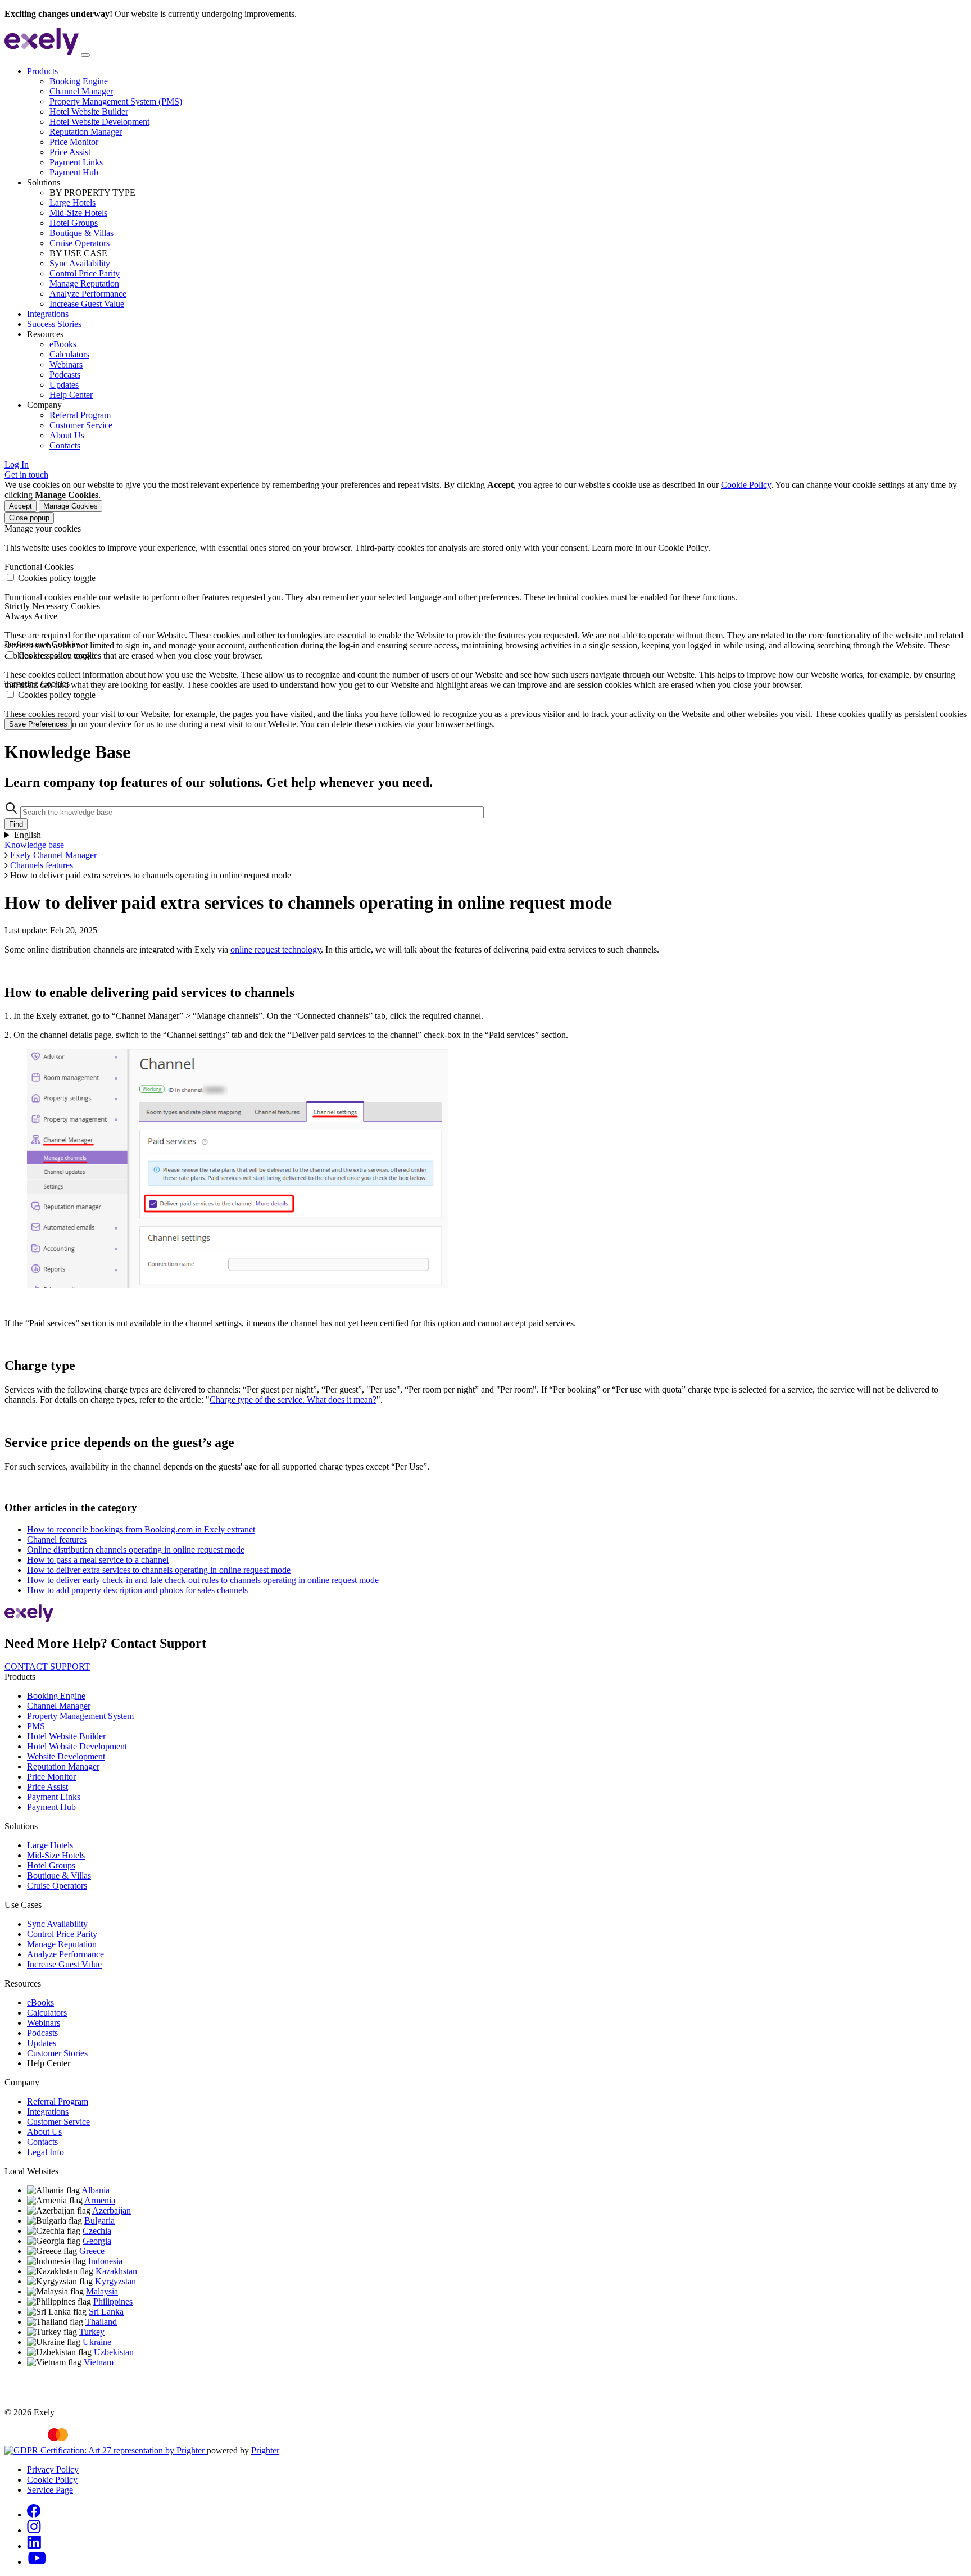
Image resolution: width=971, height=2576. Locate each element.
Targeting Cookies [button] (37, 684)
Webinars (66, 364)
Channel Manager (81, 91)
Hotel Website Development (99, 122)
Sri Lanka (106, 2312)
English (28, 835)
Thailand (101, 2322)
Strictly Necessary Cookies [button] (52, 606)
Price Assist (70, 152)
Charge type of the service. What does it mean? (293, 1400)
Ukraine (97, 2342)
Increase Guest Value (87, 304)
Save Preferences (38, 724)
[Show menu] (85, 55)
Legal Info (46, 2152)
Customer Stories (57, 2053)
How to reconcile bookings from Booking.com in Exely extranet (141, 1529)
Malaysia (102, 2291)
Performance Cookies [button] (43, 644)
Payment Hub (74, 172)
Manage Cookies (71, 506)
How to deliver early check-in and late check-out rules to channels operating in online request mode (203, 1580)
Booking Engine (79, 81)
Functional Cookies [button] (39, 567)
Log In (17, 464)
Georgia (97, 2241)
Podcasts (65, 375)
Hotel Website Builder (89, 112)
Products (42, 71)
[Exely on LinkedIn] (34, 2546)
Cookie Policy (746, 485)
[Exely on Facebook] (34, 2514)
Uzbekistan (114, 2352)
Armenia (100, 2200)
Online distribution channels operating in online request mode (136, 1550)
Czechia (97, 2231)
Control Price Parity (85, 273)
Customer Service (81, 425)
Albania (96, 2190)
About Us (67, 435)
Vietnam (99, 2362)
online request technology (276, 949)
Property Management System (80, 1716)
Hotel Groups (74, 223)
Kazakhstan (116, 2271)
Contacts (65, 445)
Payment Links (76, 162)
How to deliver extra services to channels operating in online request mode (159, 1570)
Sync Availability (80, 263)
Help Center (71, 395)
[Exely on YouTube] (37, 2562)
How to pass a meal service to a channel (98, 1560)
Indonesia (105, 2261)
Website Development (66, 1756)
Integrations (48, 314)
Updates (64, 385)
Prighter (265, 2450)
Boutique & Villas (81, 233)
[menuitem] (497, 122)
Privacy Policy (53, 2470)
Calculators (69, 354)
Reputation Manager (86, 132)
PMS (36, 1726)
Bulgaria (99, 2221)
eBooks (63, 344)
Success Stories (54, 324)
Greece (92, 2251)
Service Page (50, 2490)
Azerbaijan (112, 2210)
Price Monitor (74, 142)
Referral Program (80, 415)
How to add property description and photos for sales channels (137, 1590)
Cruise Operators (80, 243)
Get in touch (26, 475)
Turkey (92, 2332)
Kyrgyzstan (115, 2281)
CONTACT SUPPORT (47, 1666)
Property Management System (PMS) (116, 101)
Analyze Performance (88, 294)
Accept (21, 506)
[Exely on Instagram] (34, 2530)
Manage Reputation (84, 284)
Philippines (113, 2301)
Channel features (57, 1539)
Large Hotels (72, 203)
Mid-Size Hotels (78, 213)
